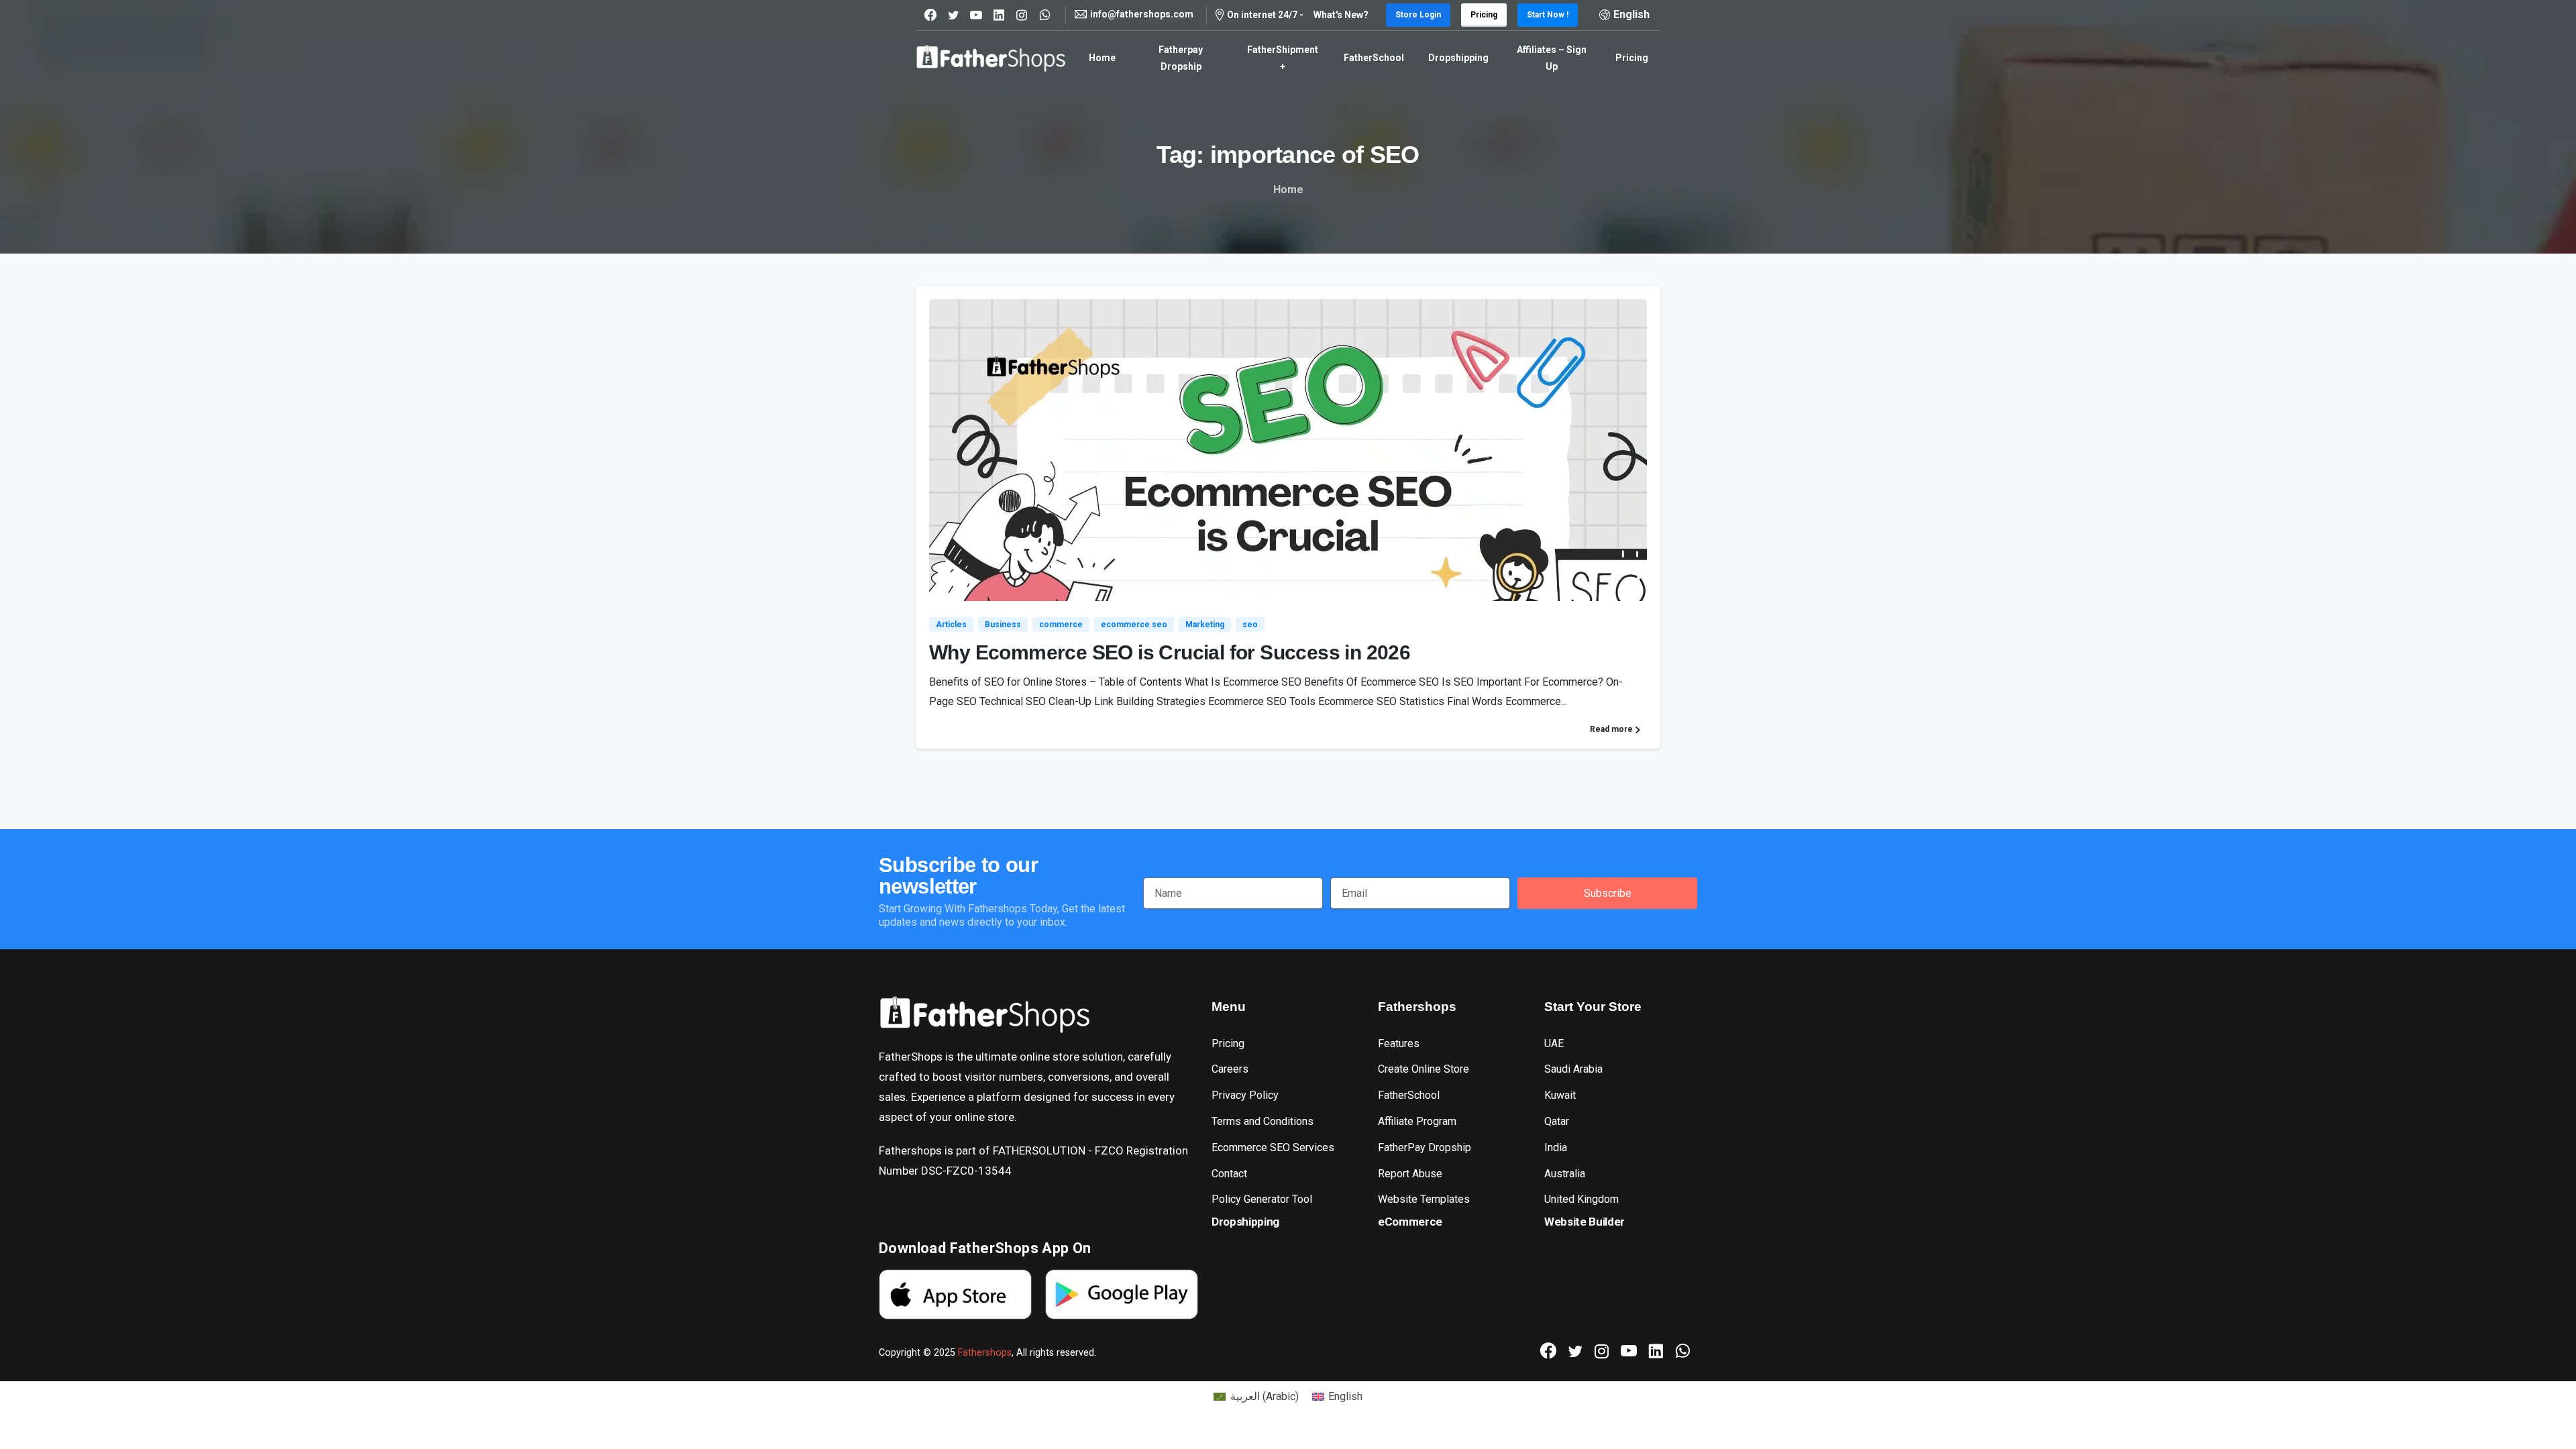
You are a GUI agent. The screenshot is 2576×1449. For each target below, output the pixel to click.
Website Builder (1585, 1222)
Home (1288, 190)
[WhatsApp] (1044, 15)
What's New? (1341, 15)
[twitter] (953, 15)
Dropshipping (1245, 1222)
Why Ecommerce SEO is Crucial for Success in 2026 (1170, 652)
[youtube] (976, 15)
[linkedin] (999, 15)
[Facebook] (930, 15)
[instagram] (1022, 15)
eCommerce (1410, 1222)
